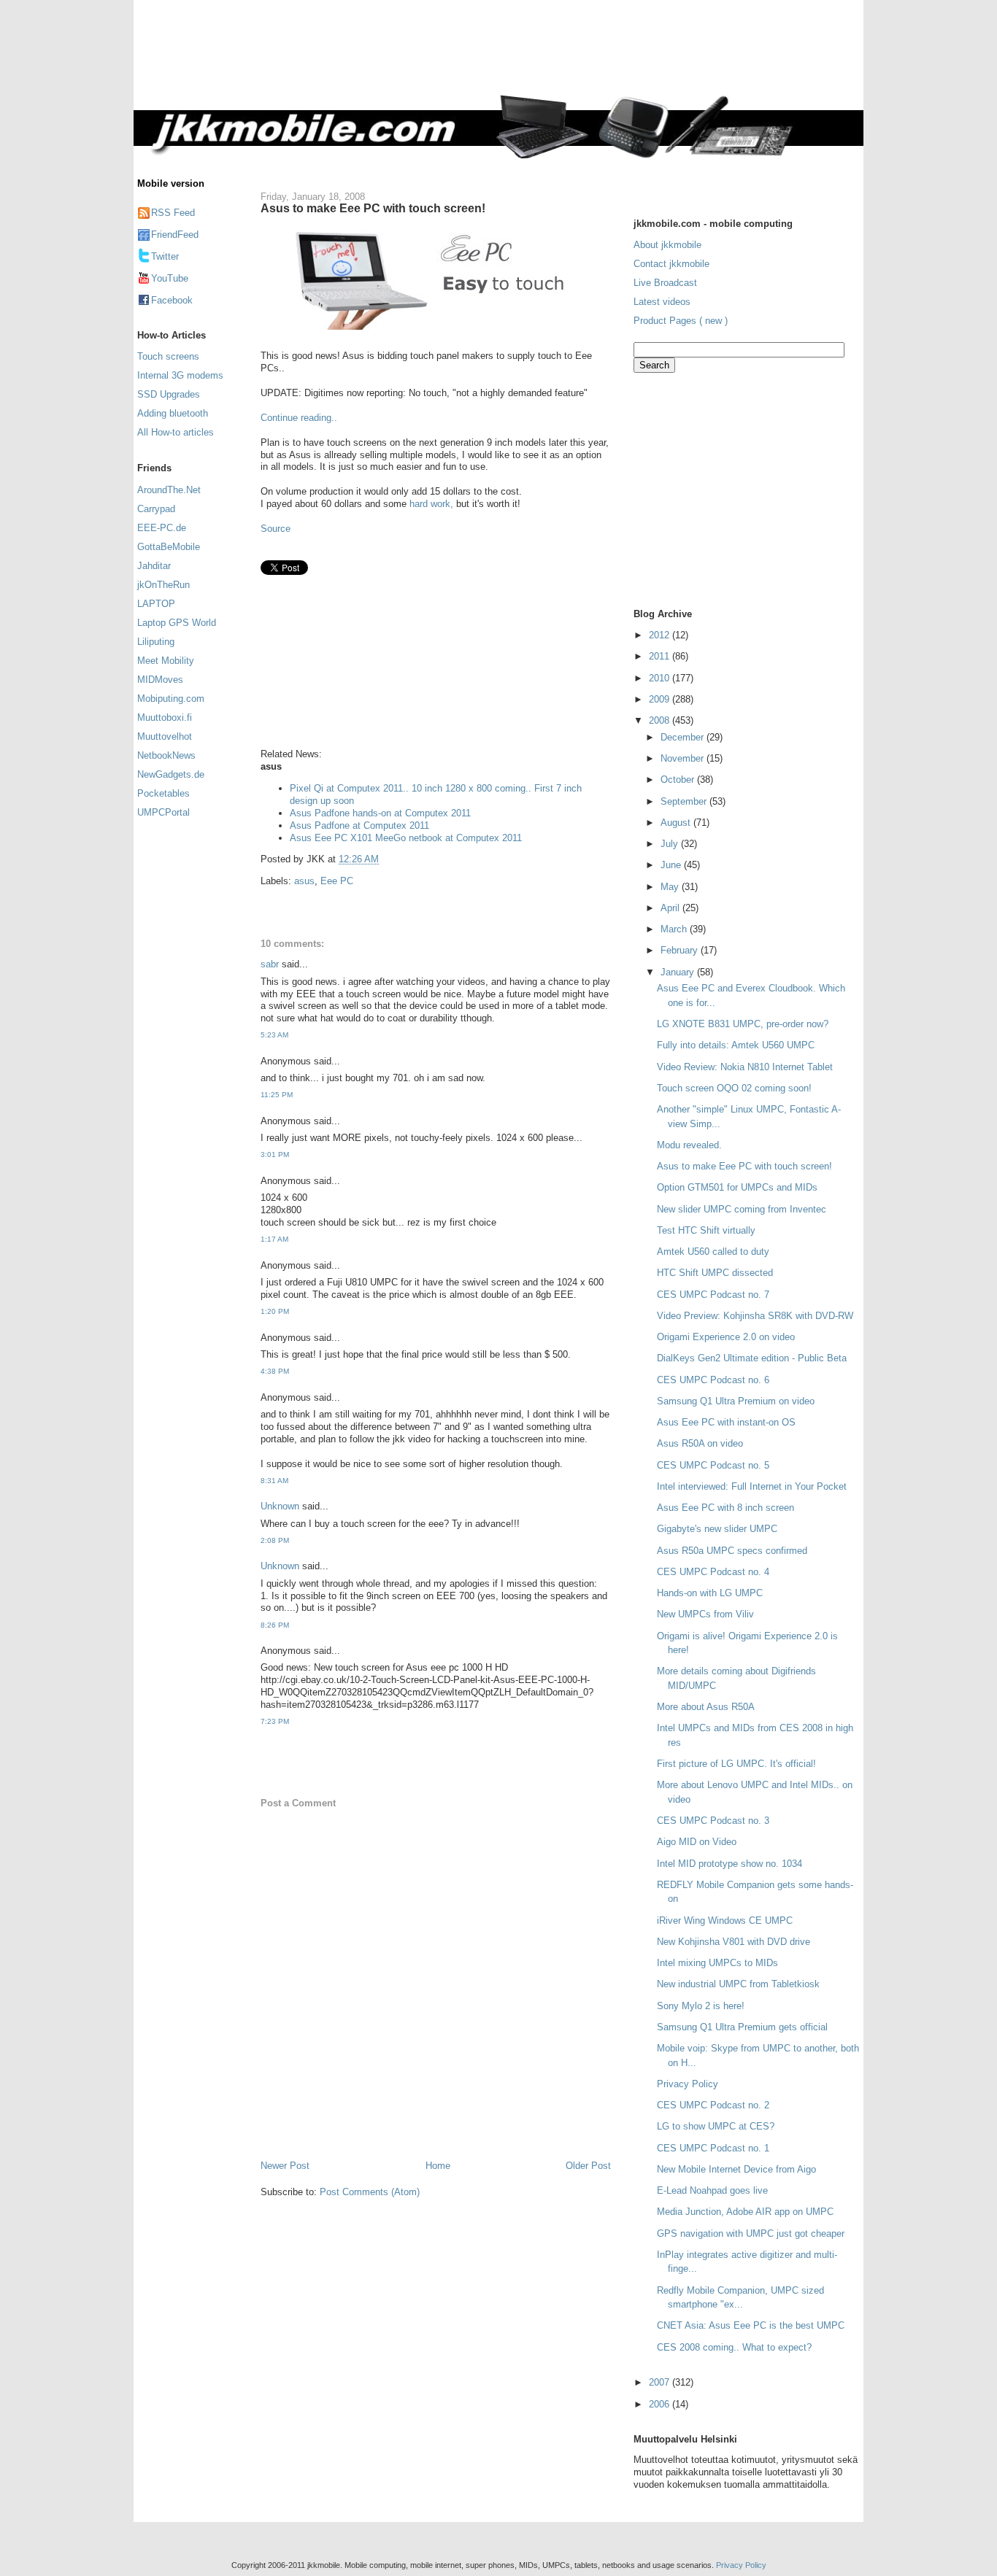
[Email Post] (383, 859)
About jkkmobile (667, 245)
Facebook (172, 300)
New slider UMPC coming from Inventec (742, 1209)
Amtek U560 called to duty (713, 1252)
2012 (661, 635)
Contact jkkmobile (671, 264)
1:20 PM (275, 1311)
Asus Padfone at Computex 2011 (359, 825)
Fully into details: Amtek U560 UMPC (736, 1045)
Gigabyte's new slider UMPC (717, 1529)
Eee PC (337, 881)
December (684, 737)
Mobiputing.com (171, 699)
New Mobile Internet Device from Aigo (736, 2169)
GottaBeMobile (169, 547)
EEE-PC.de (162, 528)
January (679, 972)
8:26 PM (275, 1625)
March (675, 929)
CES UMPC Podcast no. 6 (713, 1380)
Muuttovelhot (165, 736)
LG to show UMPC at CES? (716, 2126)
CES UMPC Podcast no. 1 (713, 2148)
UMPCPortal (163, 812)
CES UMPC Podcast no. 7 (713, 1295)
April (671, 908)
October (679, 780)
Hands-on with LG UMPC (710, 1593)
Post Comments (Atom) (370, 2192)
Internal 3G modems (180, 375)
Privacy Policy (688, 2084)
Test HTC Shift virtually (706, 1230)
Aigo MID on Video (697, 1842)
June (672, 865)
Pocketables (163, 793)
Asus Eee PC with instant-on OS (726, 1422)
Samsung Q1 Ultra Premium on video (736, 1401)
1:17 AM (274, 1239)
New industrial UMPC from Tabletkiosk (738, 1984)
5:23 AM (274, 1035)
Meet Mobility (166, 661)
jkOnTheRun (163, 585)
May (671, 887)
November (684, 758)
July (671, 844)
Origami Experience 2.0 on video (726, 1337)
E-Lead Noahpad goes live (712, 2190)
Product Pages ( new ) (681, 321)
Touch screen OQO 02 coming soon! (734, 1088)
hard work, (431, 504)
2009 (661, 699)
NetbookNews (166, 755)
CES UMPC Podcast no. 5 (713, 1465)
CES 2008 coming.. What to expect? (734, 2347)
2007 (661, 2382)
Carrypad (156, 509)
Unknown (280, 1506)
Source (276, 529)
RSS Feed (173, 213)
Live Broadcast (665, 283)
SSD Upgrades (169, 394)
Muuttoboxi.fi (165, 718)
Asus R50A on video (700, 1443)
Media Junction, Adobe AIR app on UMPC (745, 2212)
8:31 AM (274, 1481)
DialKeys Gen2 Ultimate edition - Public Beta (752, 1358)
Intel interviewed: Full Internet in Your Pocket (752, 1486)
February (681, 950)
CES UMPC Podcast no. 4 (713, 1572)
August (677, 823)
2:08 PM (275, 1540)
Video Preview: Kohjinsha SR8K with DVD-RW (755, 1316)
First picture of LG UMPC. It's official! (736, 1764)
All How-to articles (176, 432)
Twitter (165, 256)
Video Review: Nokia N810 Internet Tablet (745, 1067)
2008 (661, 720)
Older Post (588, 2166)
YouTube (170, 278)
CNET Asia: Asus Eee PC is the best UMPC (751, 2325)
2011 (661, 656)
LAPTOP (156, 604)
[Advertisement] (560, 56)
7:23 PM (275, 1721)
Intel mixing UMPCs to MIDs (717, 1963)
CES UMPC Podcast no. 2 (713, 2105)
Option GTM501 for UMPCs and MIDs (737, 1187)
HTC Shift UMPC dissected (715, 1273)
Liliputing (156, 642)
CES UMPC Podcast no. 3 (713, 1821)
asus (304, 881)
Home (438, 2166)
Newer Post (285, 2166)
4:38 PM (275, 1371)
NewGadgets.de (171, 774)
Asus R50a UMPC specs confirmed (732, 1551)
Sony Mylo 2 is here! (701, 2006)
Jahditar (154, 566)
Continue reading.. (299, 418)
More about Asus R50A (706, 1707)
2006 (661, 2404)
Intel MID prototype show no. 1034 (730, 1864)
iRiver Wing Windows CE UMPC (725, 1921)
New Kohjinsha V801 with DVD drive (734, 1942)
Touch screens (168, 356)
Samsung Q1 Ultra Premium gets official (742, 2027)
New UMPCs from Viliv (705, 1614)
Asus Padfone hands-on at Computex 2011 (380, 813)
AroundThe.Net (169, 490)
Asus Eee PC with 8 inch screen (725, 1508)
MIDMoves (160, 680)
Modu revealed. (689, 1145)
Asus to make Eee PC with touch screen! (373, 208)
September (685, 801)
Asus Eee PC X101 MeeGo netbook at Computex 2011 (406, 838)
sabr (270, 964)
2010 (661, 678)
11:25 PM (277, 1095)
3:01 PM (275, 1154)
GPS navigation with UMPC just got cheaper (751, 2233)
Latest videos (662, 302)
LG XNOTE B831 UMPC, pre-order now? (743, 1024)
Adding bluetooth (173, 413)
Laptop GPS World (177, 623)
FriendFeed (175, 235)
